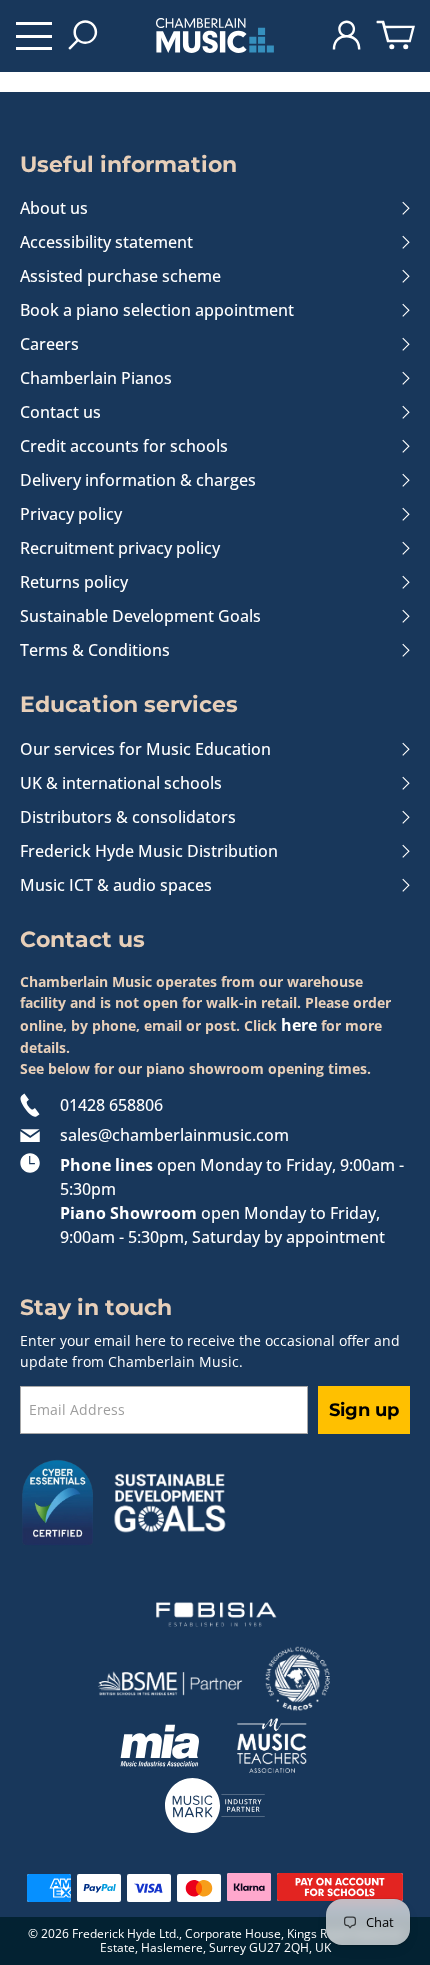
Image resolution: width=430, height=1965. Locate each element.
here (299, 1025)
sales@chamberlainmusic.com (174, 1135)
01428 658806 (111, 1105)
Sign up (364, 1410)
